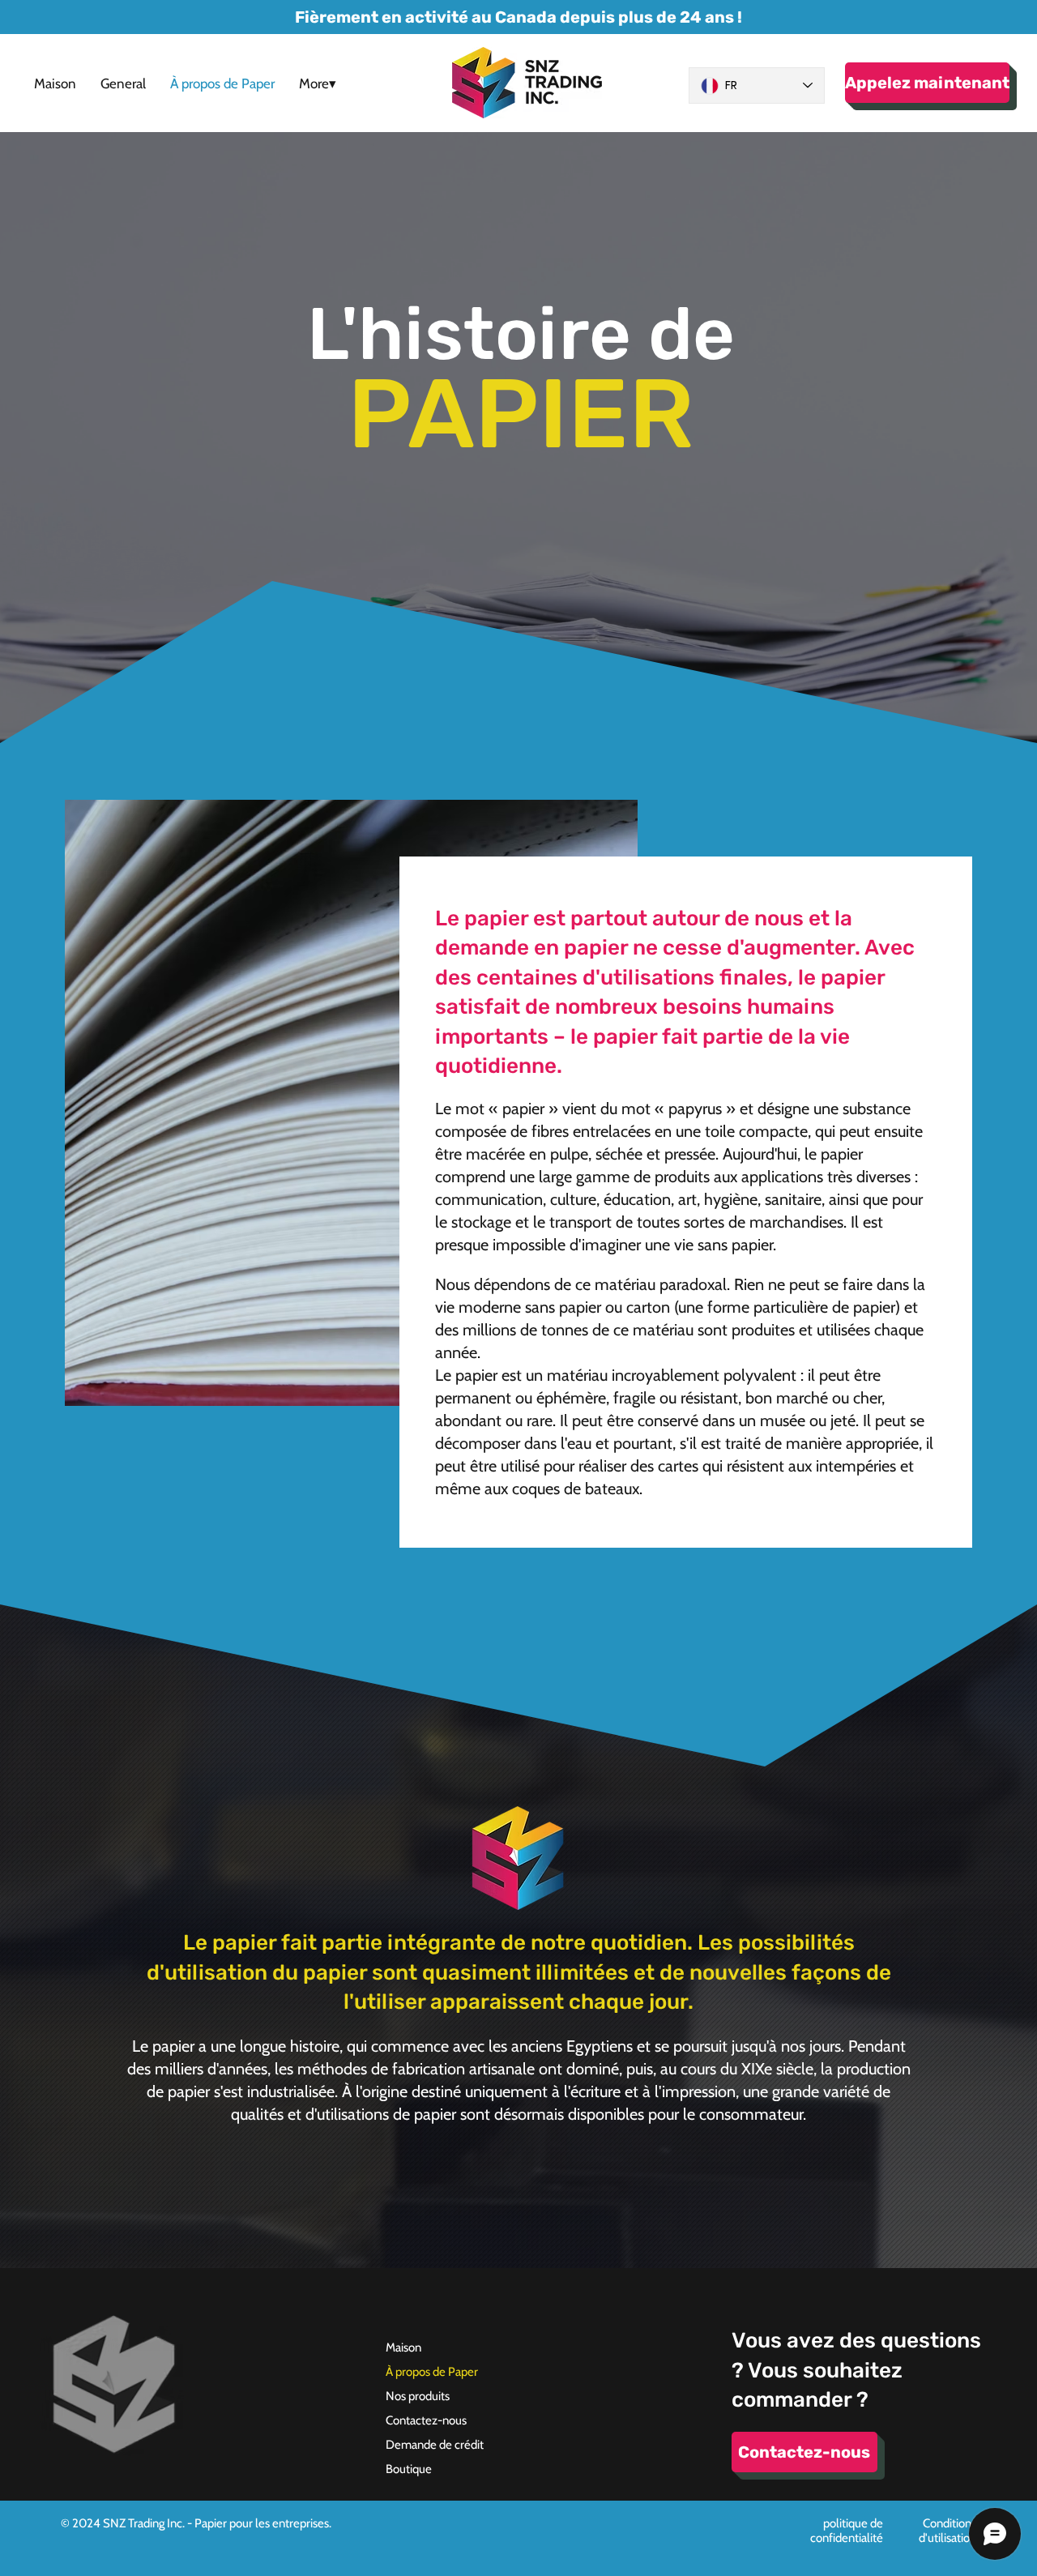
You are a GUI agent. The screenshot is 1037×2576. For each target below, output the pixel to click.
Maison (403, 2347)
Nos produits (418, 2396)
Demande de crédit (435, 2445)
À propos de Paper (432, 2372)
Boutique (409, 2469)
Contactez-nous (426, 2420)
